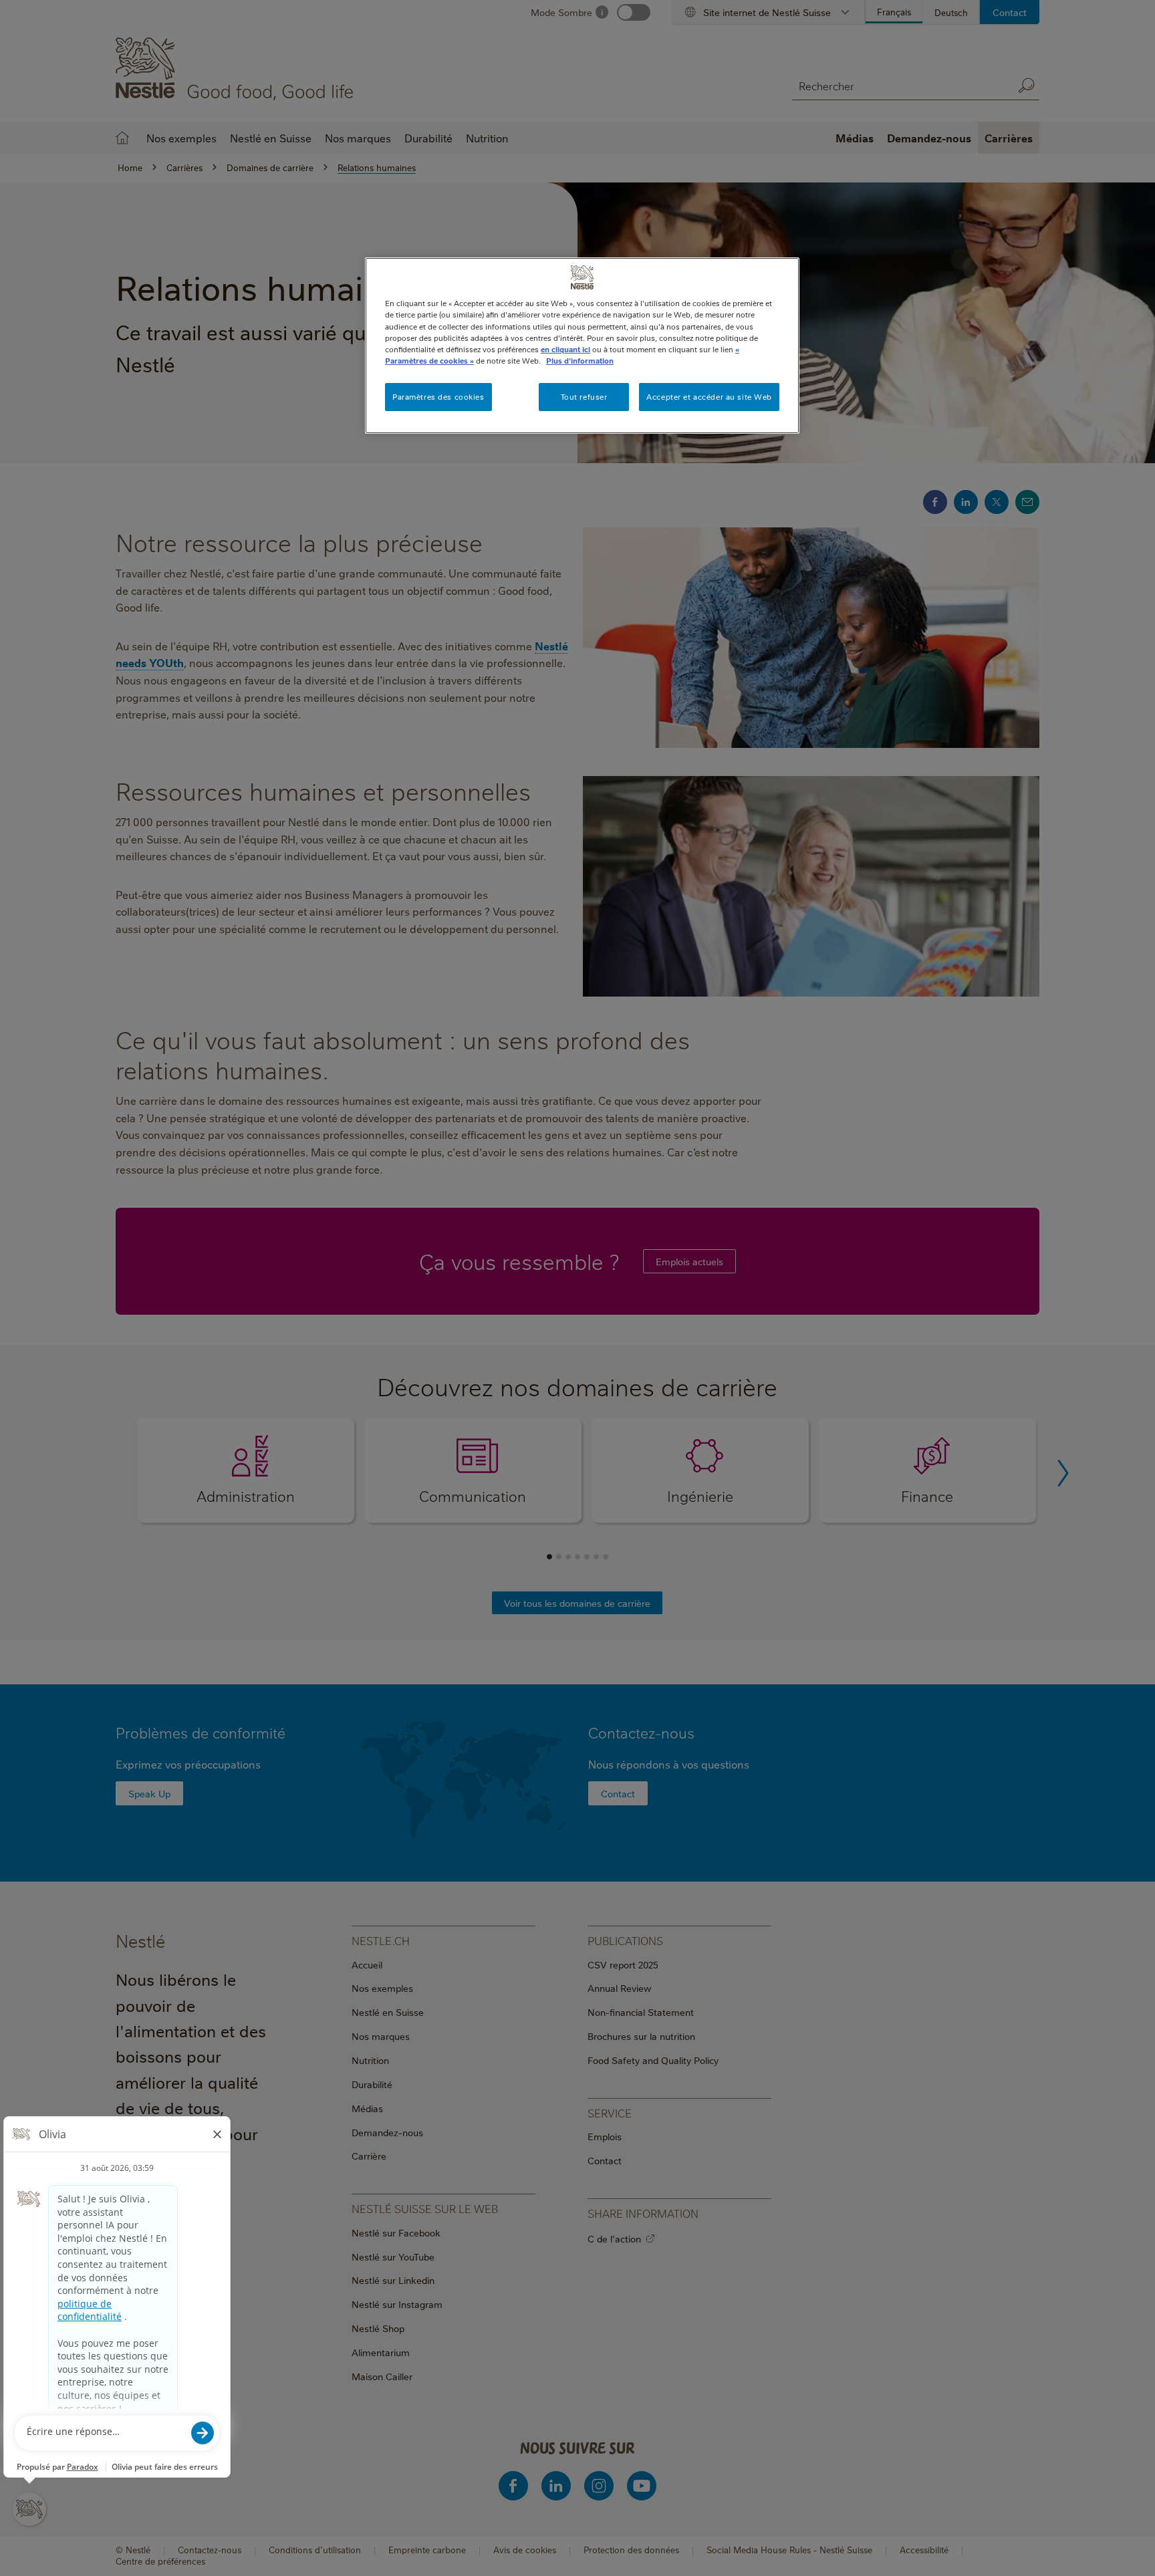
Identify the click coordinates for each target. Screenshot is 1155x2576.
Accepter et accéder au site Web (709, 397)
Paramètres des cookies (438, 397)
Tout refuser (584, 397)
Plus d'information (580, 361)
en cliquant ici (565, 349)
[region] (582, 345)
